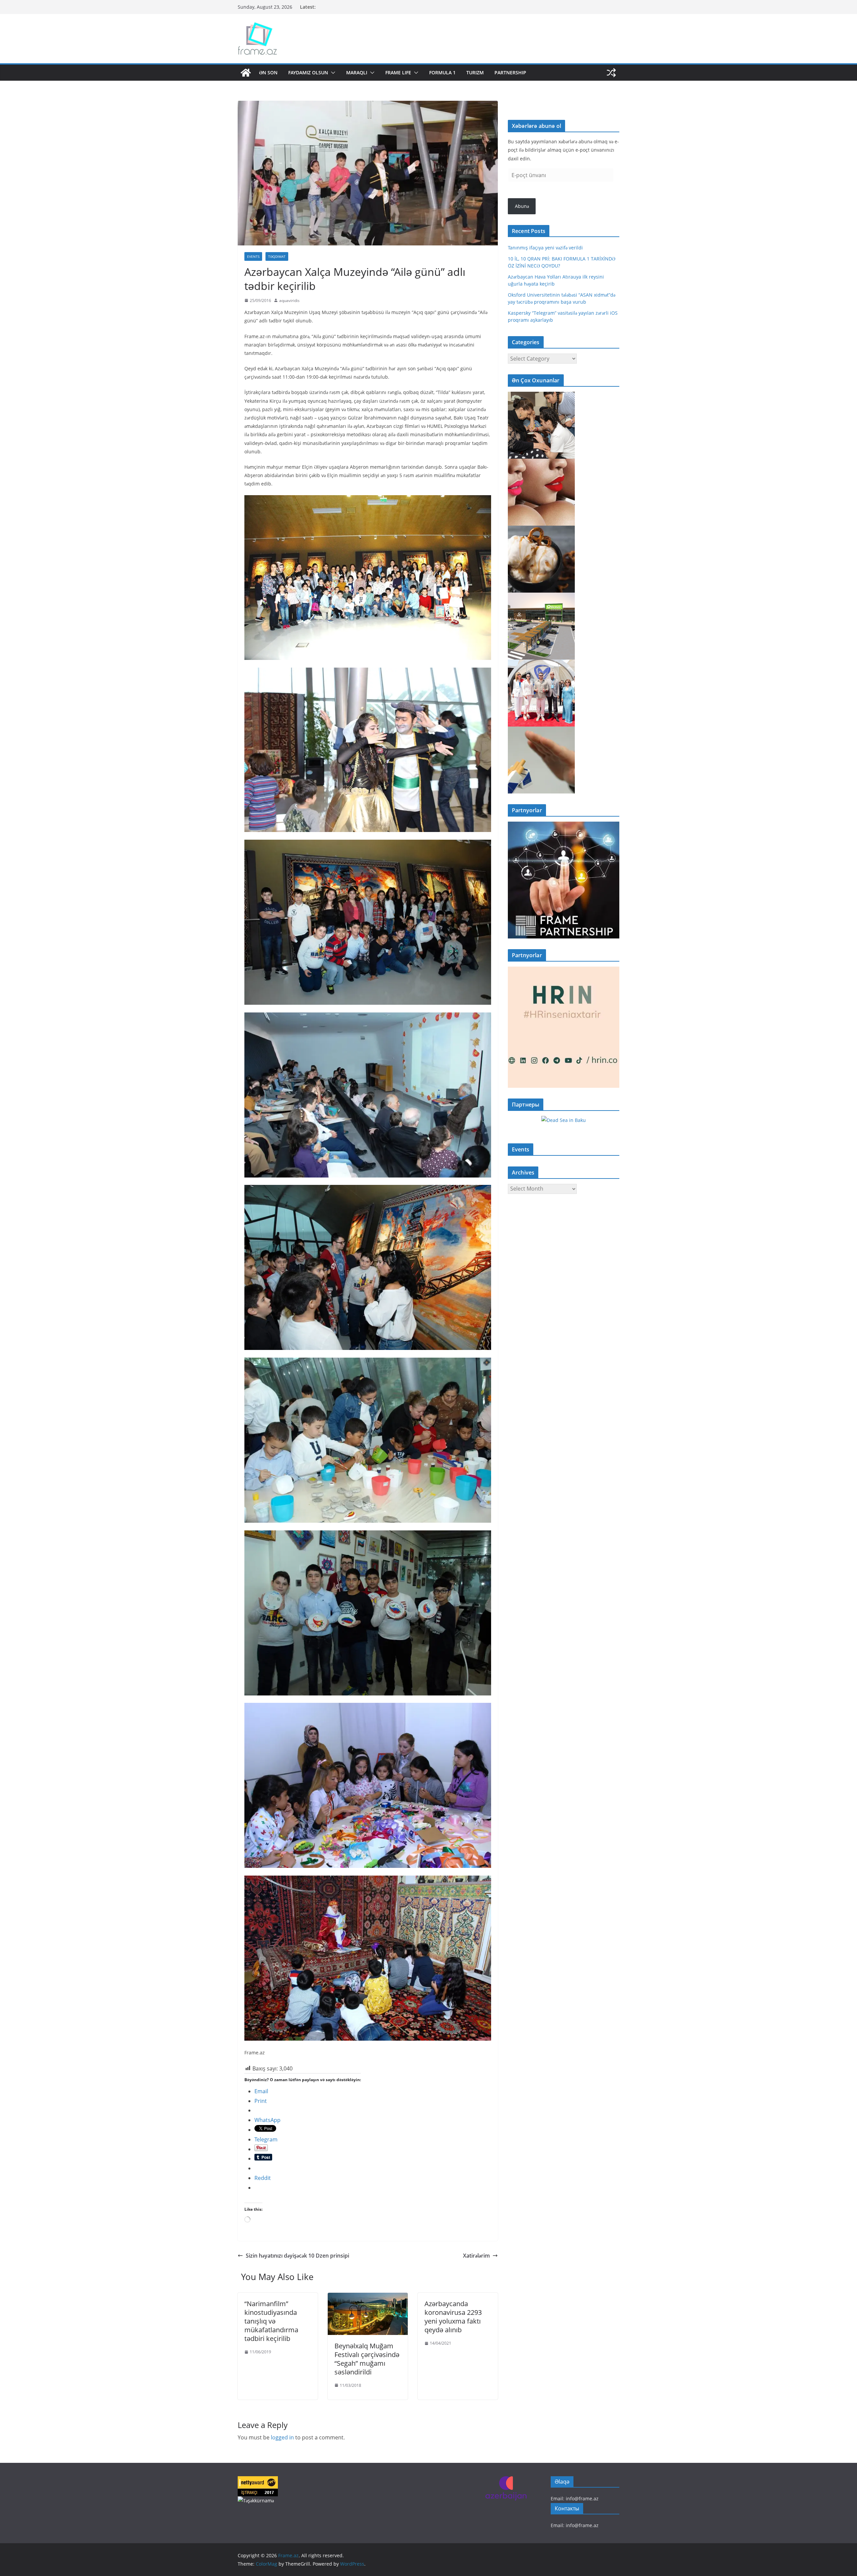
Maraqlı (357, 72)
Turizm (475, 72)
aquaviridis (289, 300)
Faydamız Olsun (308, 72)
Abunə (522, 206)
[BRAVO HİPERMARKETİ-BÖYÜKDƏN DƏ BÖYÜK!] (541, 597)
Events (253, 256)
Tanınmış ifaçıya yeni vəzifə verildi (545, 248)
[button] (332, 73)
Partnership (510, 72)
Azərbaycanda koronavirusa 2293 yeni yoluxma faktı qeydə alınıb (453, 2317)
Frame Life (398, 72)
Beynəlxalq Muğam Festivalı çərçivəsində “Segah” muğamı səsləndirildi (367, 2359)
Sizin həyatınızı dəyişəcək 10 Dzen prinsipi (297, 2256)
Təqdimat (277, 256)
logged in (282, 2437)
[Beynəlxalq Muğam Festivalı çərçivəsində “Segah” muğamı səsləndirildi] (368, 2297)
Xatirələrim (476, 2256)
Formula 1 (442, 72)
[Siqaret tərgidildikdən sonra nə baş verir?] (541, 731)
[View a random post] (611, 73)
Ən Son (268, 72)
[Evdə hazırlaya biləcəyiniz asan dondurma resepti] (541, 530)
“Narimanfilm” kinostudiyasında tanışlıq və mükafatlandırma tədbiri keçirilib (271, 2321)
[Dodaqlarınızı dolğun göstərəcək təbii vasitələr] (541, 463)
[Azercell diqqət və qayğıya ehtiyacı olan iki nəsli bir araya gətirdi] (541, 396)
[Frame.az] (246, 73)
